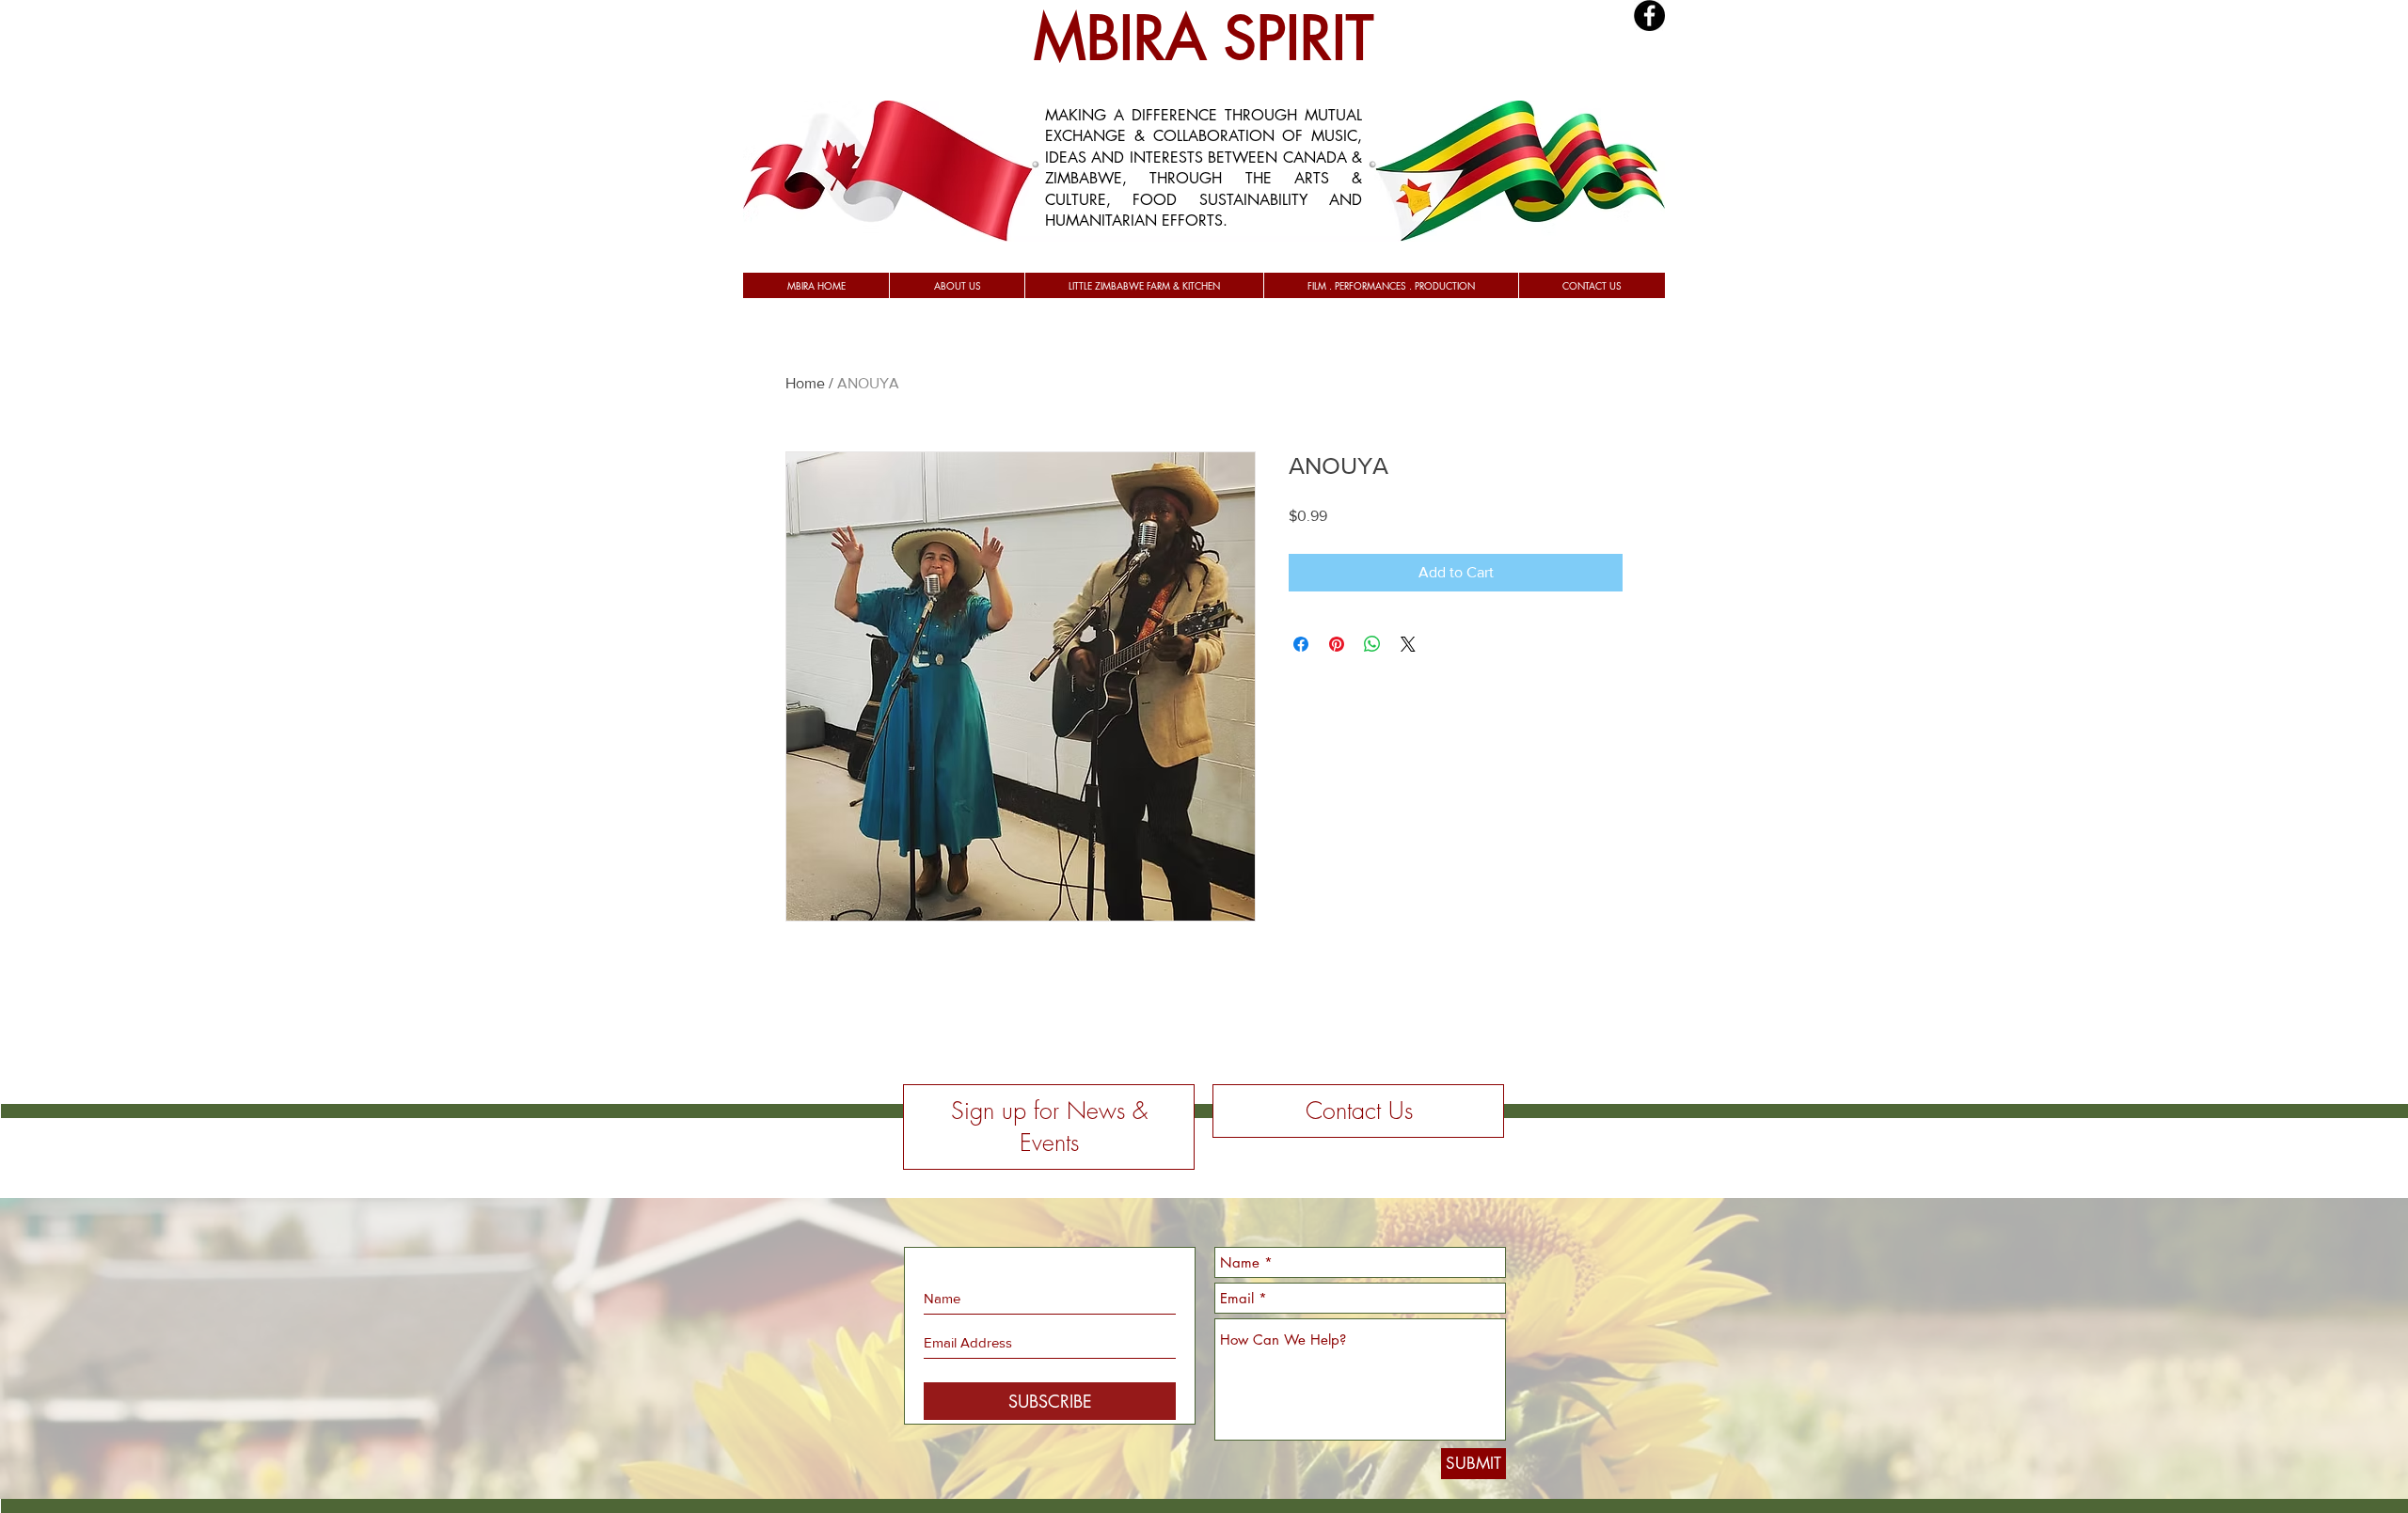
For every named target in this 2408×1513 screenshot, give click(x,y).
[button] (957, 285)
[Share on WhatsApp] (1372, 644)
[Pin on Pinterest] (1337, 644)
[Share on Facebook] (1301, 644)
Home (805, 383)
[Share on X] (1408, 644)
